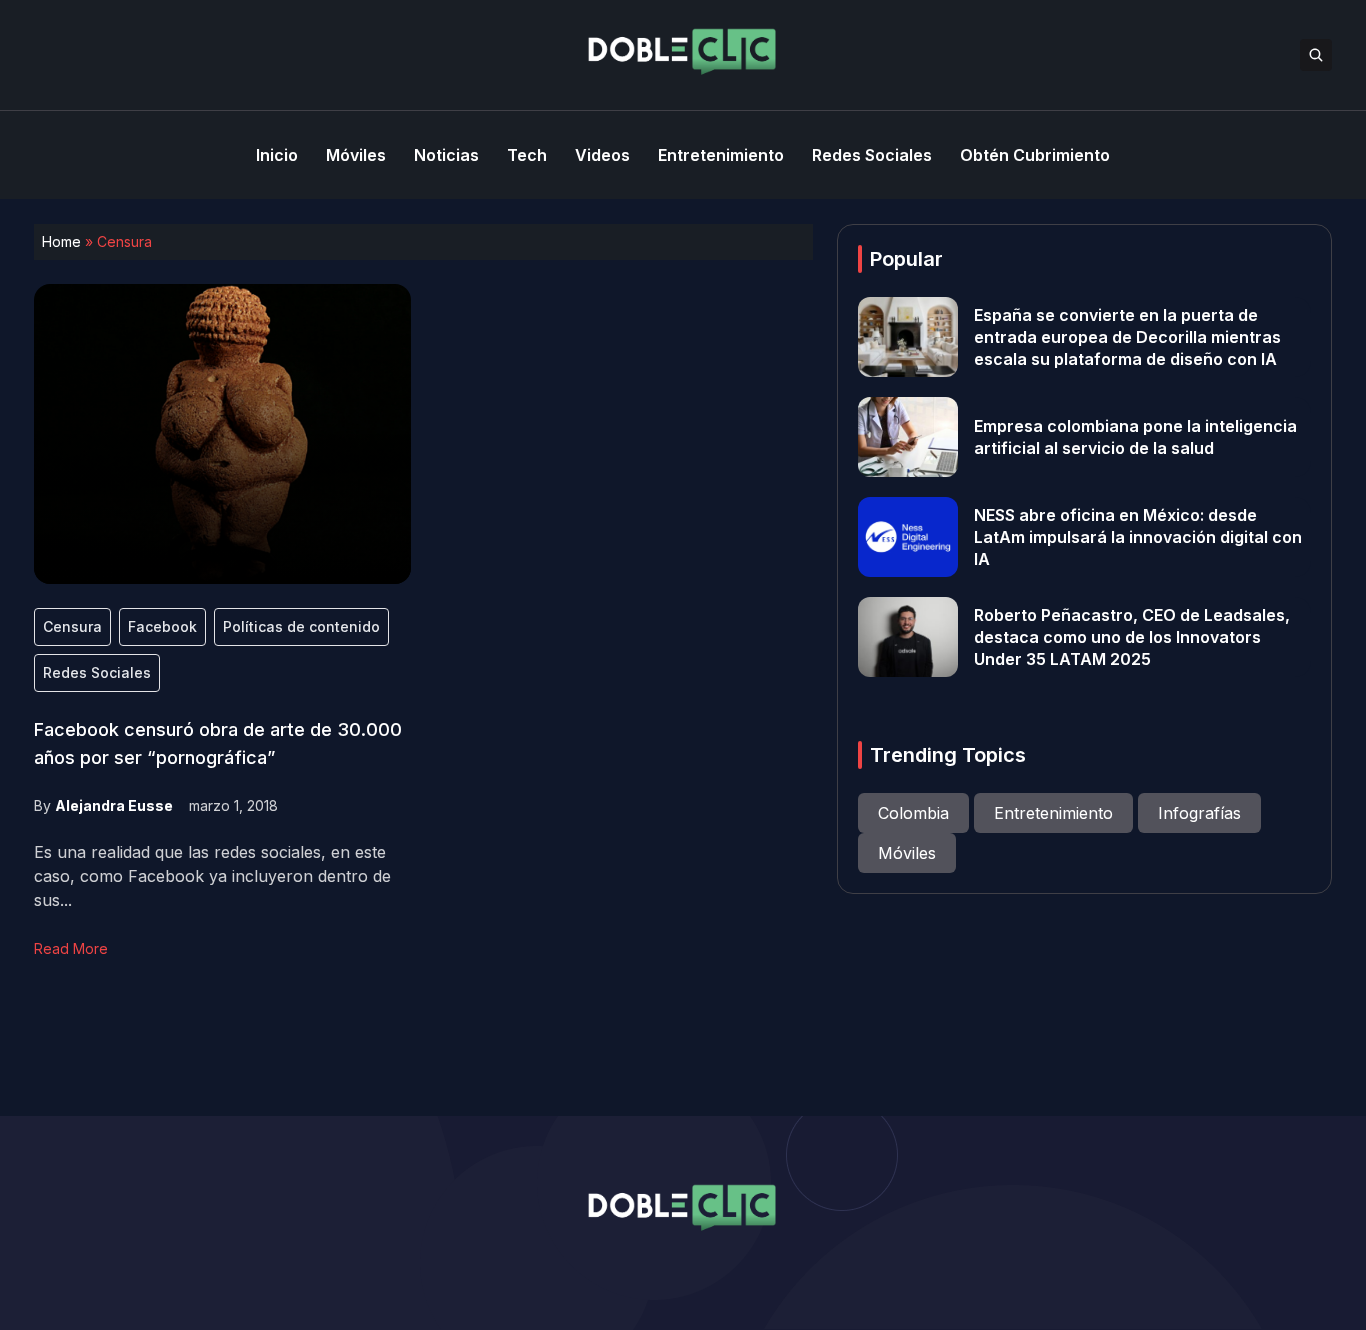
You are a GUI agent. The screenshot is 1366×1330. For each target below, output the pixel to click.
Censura (72, 626)
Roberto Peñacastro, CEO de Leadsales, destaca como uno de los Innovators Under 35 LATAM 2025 (1132, 637)
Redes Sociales (97, 672)
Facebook (162, 626)
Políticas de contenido (301, 626)
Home (61, 241)
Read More (71, 948)
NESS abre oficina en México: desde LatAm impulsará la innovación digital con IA (1138, 537)
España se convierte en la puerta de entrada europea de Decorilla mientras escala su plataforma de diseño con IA (1127, 337)
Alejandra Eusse (114, 805)
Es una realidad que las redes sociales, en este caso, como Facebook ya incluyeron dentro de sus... (212, 876)
